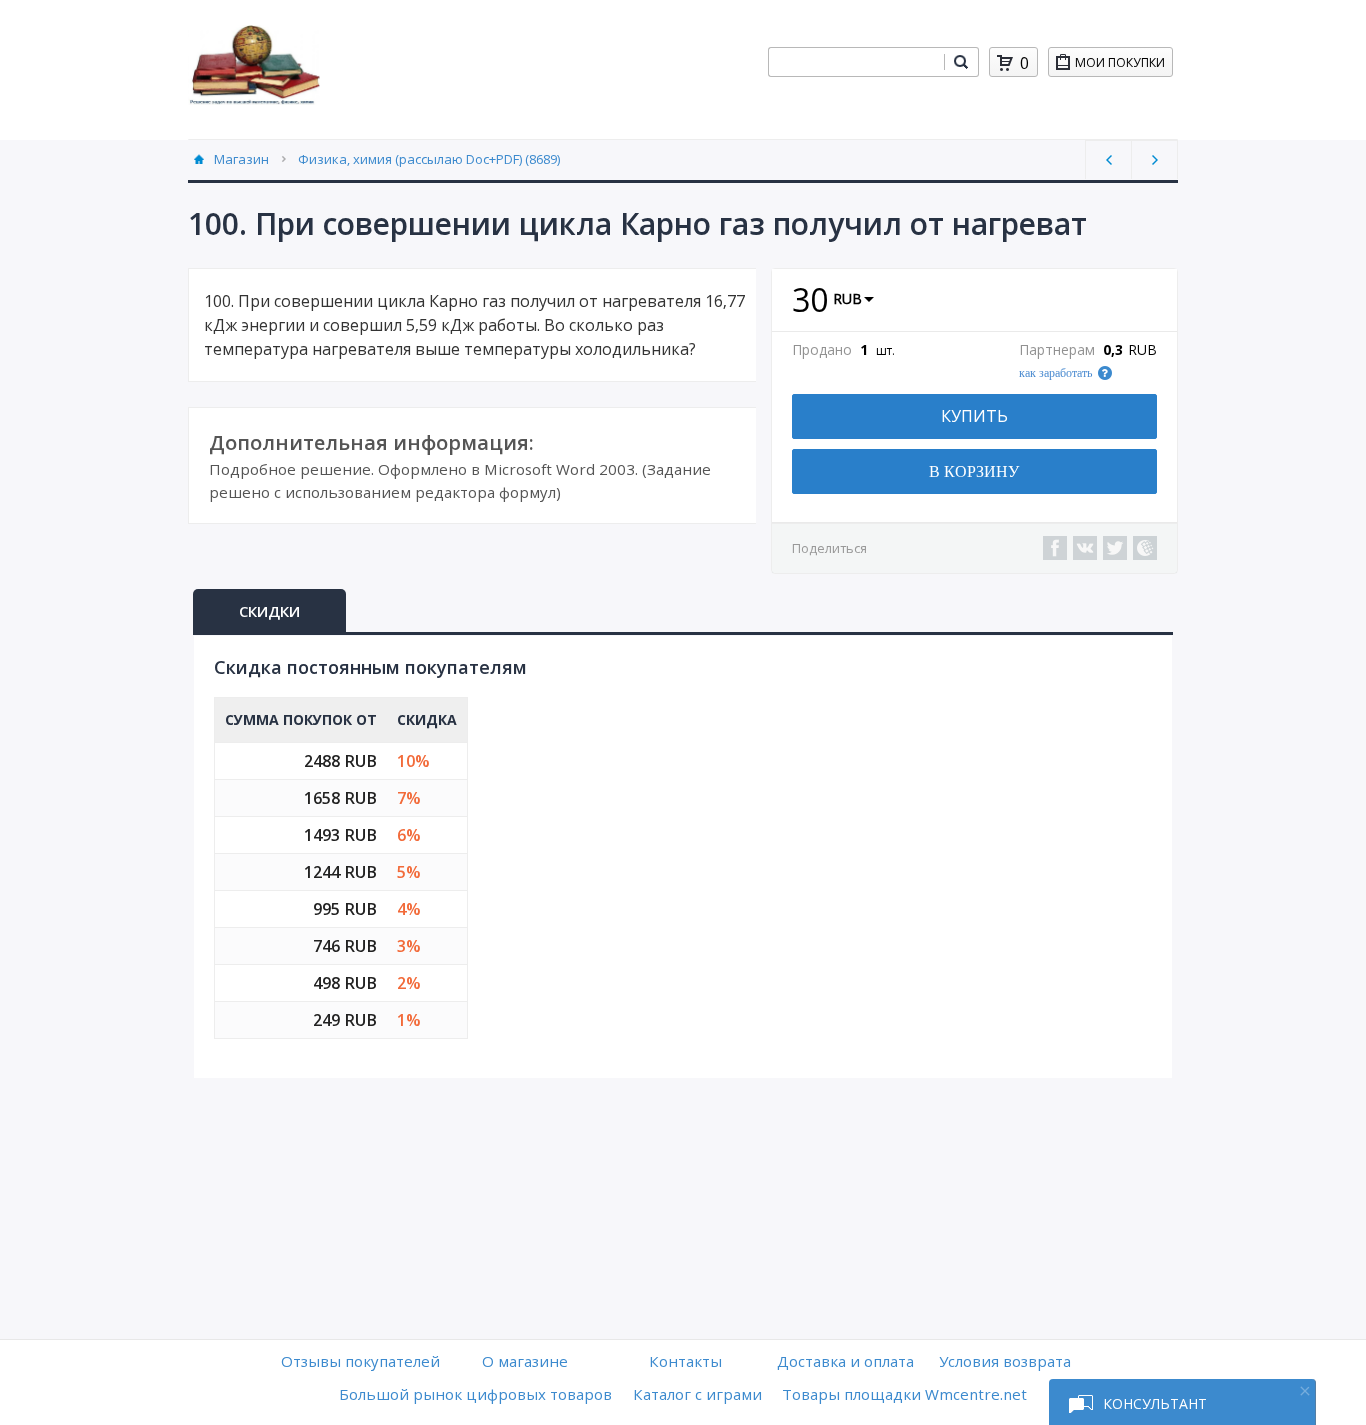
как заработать (1055, 373)
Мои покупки (1120, 62)
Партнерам (1057, 350)
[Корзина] (1005, 63)
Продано (822, 350)
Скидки (269, 611)
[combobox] (856, 62)
